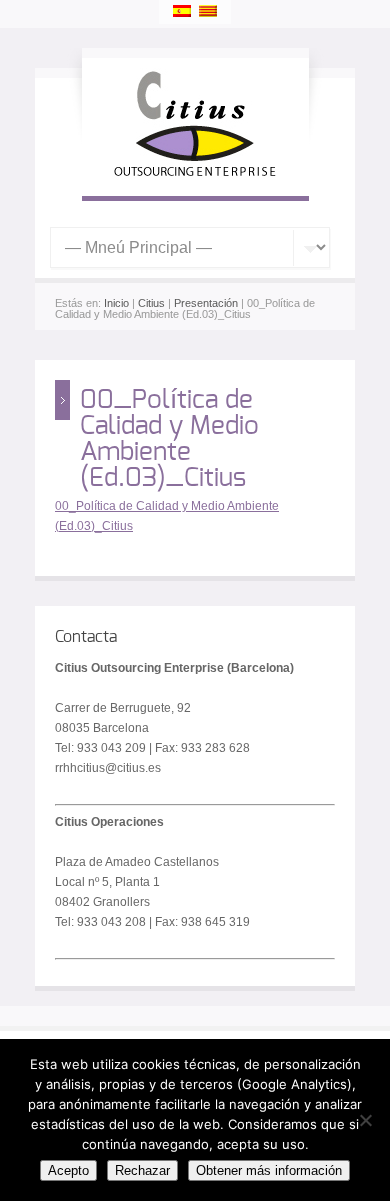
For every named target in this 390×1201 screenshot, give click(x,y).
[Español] (182, 11)
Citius (151, 303)
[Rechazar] (365, 1120)
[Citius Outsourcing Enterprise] (195, 176)
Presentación (206, 303)
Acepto (68, 1170)
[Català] (208, 11)
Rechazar (142, 1170)
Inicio (116, 303)
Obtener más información (269, 1170)
